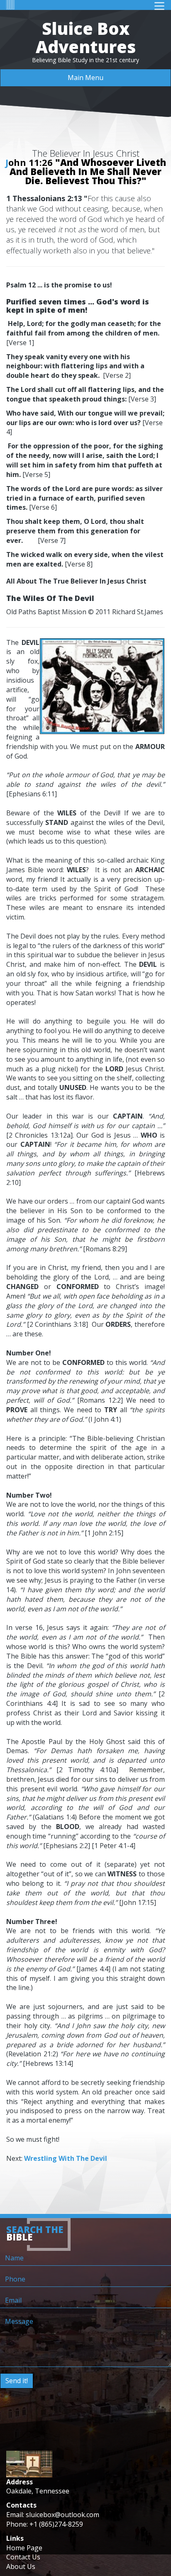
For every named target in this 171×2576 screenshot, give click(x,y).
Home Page (24, 2548)
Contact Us (23, 2557)
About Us (21, 2566)
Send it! (17, 2381)
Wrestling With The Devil (66, 2158)
